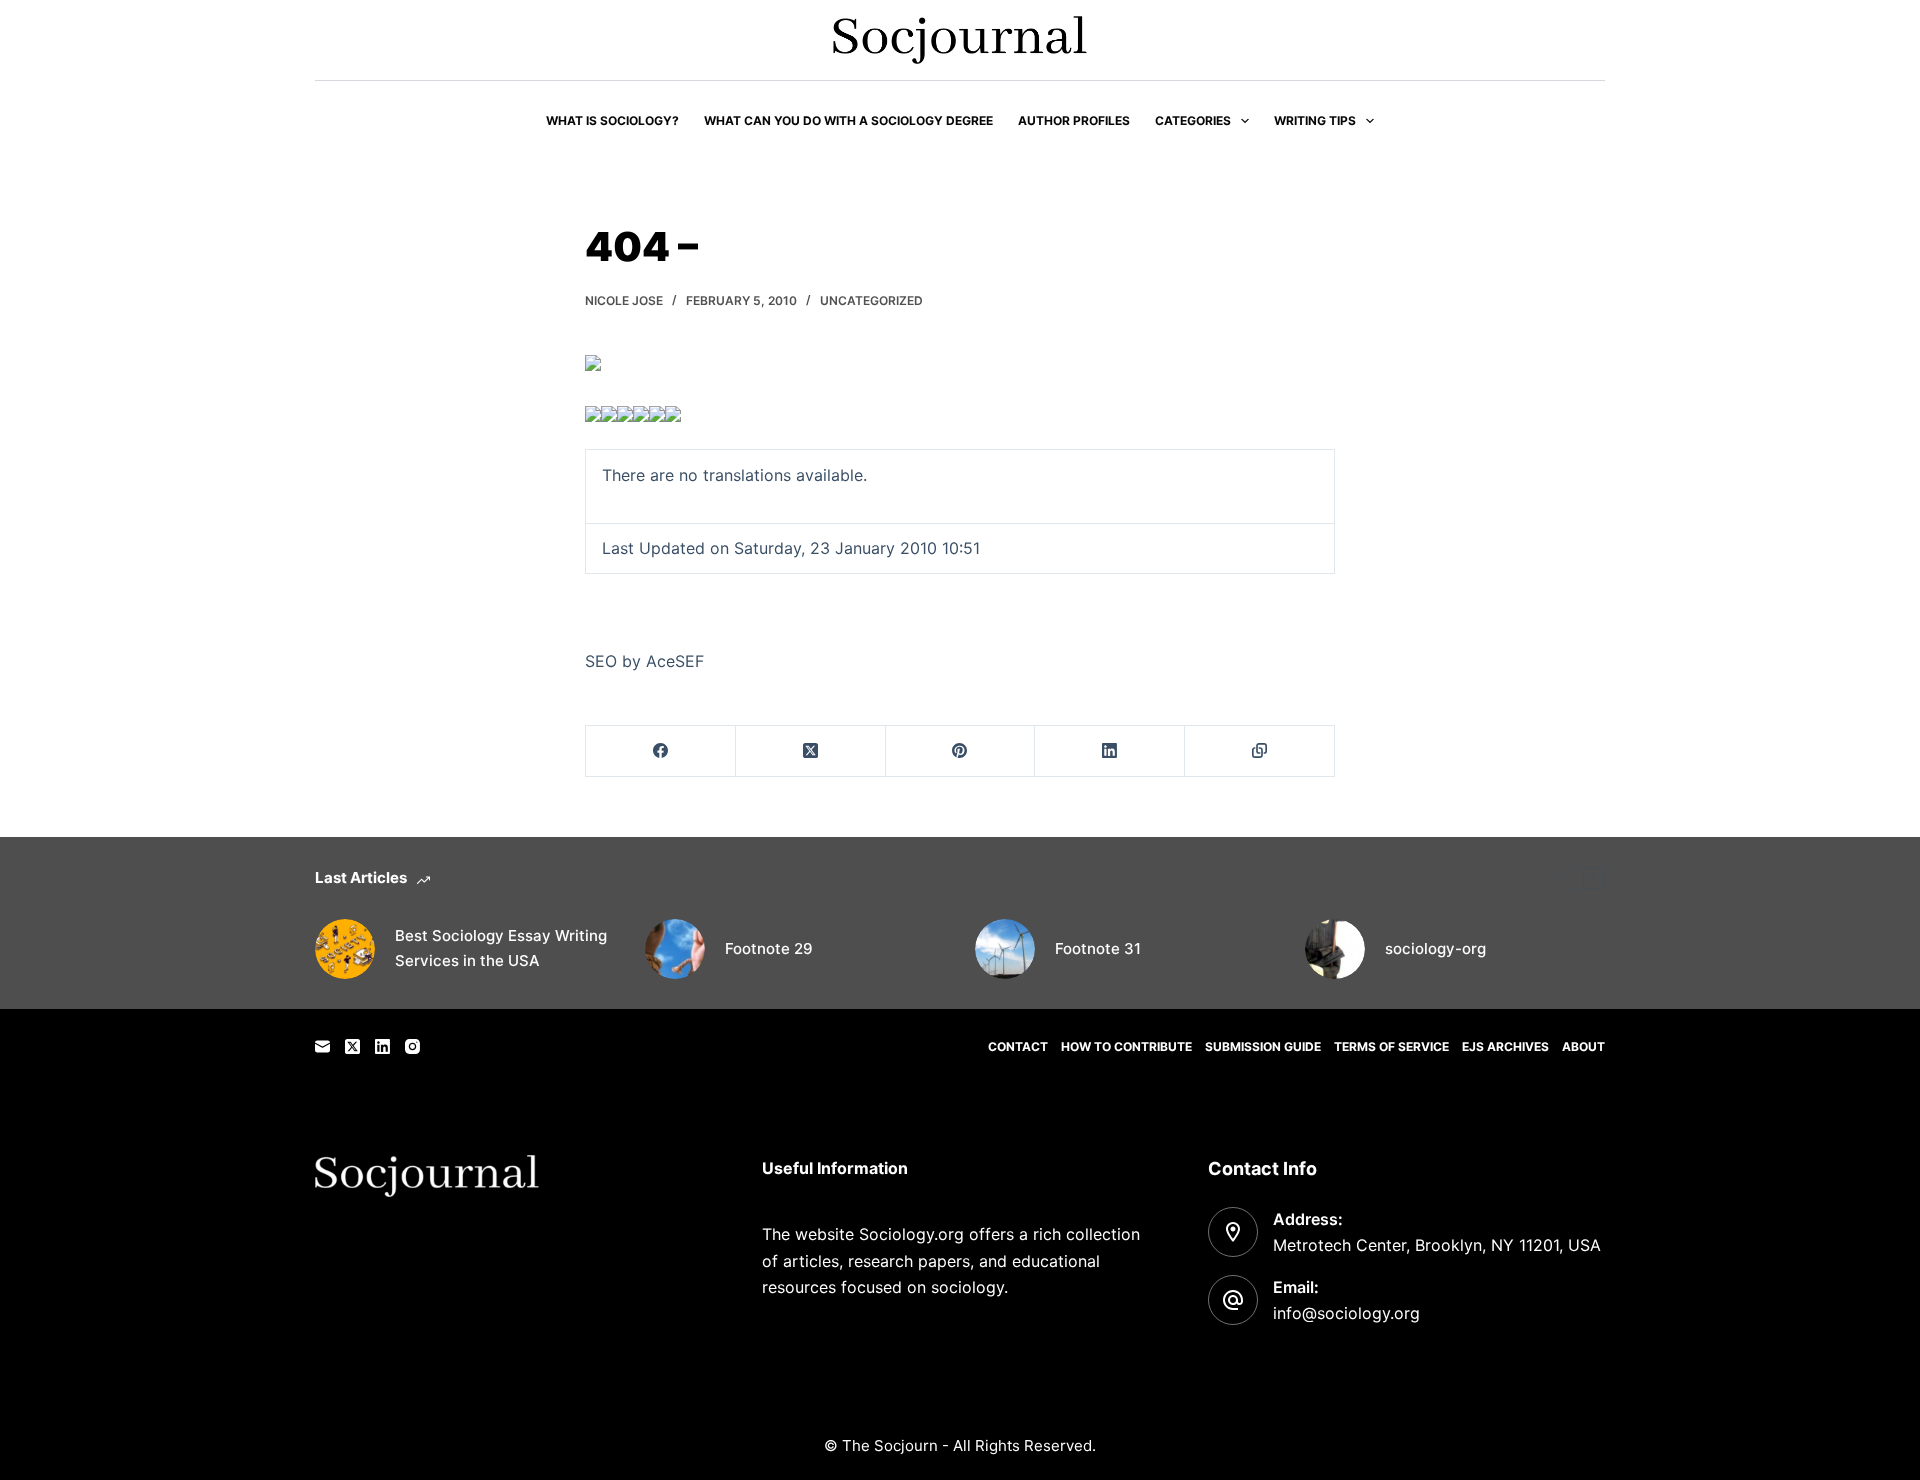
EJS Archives (1505, 1046)
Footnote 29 (769, 948)
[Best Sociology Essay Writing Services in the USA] (345, 949)
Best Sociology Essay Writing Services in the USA (501, 948)
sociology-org (1435, 948)
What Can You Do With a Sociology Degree (848, 120)
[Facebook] (661, 751)
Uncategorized (871, 300)
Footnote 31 (1098, 948)
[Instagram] (412, 1046)
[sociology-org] (1335, 949)
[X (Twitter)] (811, 751)
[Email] (322, 1046)
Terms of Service (1391, 1046)
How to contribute (1126, 1046)
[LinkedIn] (1110, 751)
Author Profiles (1074, 120)
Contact (1018, 1046)
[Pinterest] (961, 751)
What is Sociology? (612, 120)
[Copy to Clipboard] (1260, 751)
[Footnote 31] (1005, 949)
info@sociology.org (1346, 1313)
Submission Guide (1263, 1046)
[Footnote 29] (675, 949)
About (1583, 1046)
